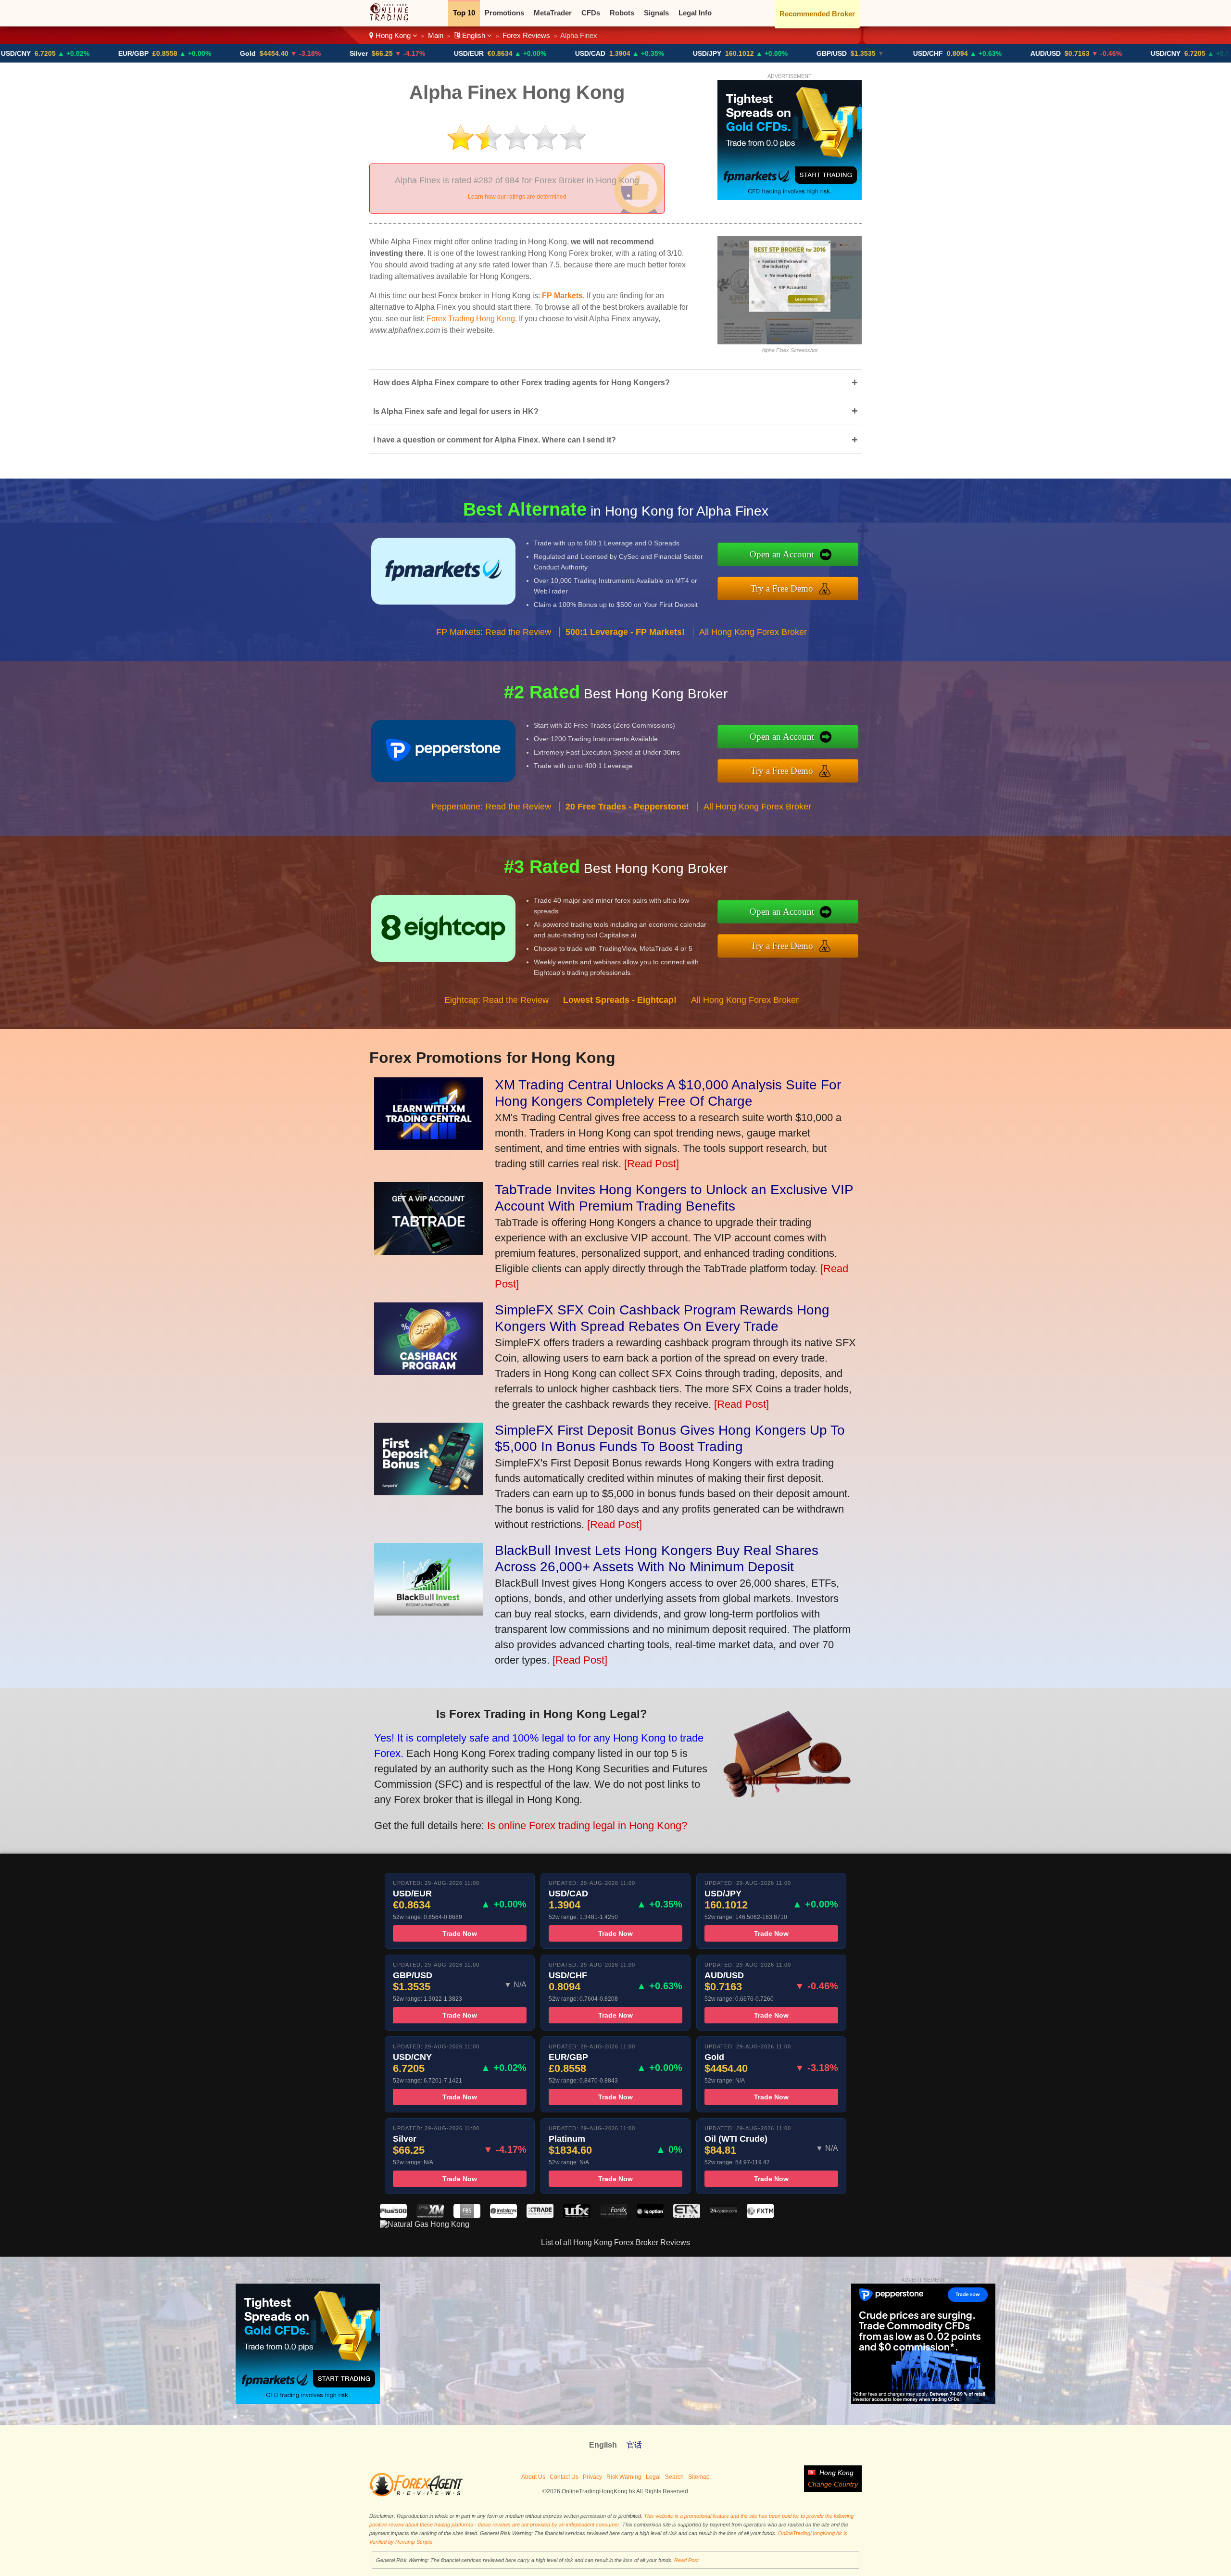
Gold (123, 53)
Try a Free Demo (782, 588)
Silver (234, 53)
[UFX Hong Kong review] (577, 2216)
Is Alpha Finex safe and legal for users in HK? (615, 411)
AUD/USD (921, 53)
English (474, 35)
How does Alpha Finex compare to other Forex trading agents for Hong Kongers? (615, 383)
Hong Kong (393, 35)
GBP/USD (707, 53)
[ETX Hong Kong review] (687, 2216)
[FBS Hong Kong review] (467, 2216)
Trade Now (460, 1933)
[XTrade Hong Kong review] (540, 2216)
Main (436, 35)
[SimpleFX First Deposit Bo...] (428, 1492)
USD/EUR (344, 53)
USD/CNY (1041, 53)
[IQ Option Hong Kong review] (650, 2216)
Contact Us (564, 2477)
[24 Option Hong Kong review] (723, 2216)
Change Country (833, 2484)
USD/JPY (582, 53)
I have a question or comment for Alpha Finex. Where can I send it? (615, 440)
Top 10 (464, 13)
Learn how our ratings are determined (517, 197)
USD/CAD (465, 53)
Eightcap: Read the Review (496, 1000)
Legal (653, 2477)
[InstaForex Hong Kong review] (503, 2216)
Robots (622, 13)
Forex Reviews (526, 35)
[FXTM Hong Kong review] (760, 2216)
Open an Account (782, 554)
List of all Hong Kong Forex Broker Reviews (615, 2242)
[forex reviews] (416, 2495)
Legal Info (695, 13)
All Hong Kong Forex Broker (753, 632)
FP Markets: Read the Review (494, 632)
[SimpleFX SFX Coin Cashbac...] (428, 1371)
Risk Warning (624, 2477)
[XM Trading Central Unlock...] (428, 1146)
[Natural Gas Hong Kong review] (425, 2224)
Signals (656, 13)
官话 (634, 2445)
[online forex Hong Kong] (394, 19)
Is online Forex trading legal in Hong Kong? (587, 1825)
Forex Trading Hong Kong (471, 319)
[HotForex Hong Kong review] (614, 2216)
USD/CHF (803, 53)
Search (674, 2477)
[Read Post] (652, 1164)
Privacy (592, 2477)
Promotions (504, 13)
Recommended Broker (817, 14)
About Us (533, 2477)
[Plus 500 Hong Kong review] (393, 2216)
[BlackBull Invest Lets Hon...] (428, 1612)
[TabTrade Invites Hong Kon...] (428, 1251)
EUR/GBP (1158, 53)
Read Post (686, 2560)
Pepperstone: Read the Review (491, 807)
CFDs (591, 13)
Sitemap (699, 2477)
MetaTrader (553, 13)
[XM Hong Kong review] (430, 2216)
